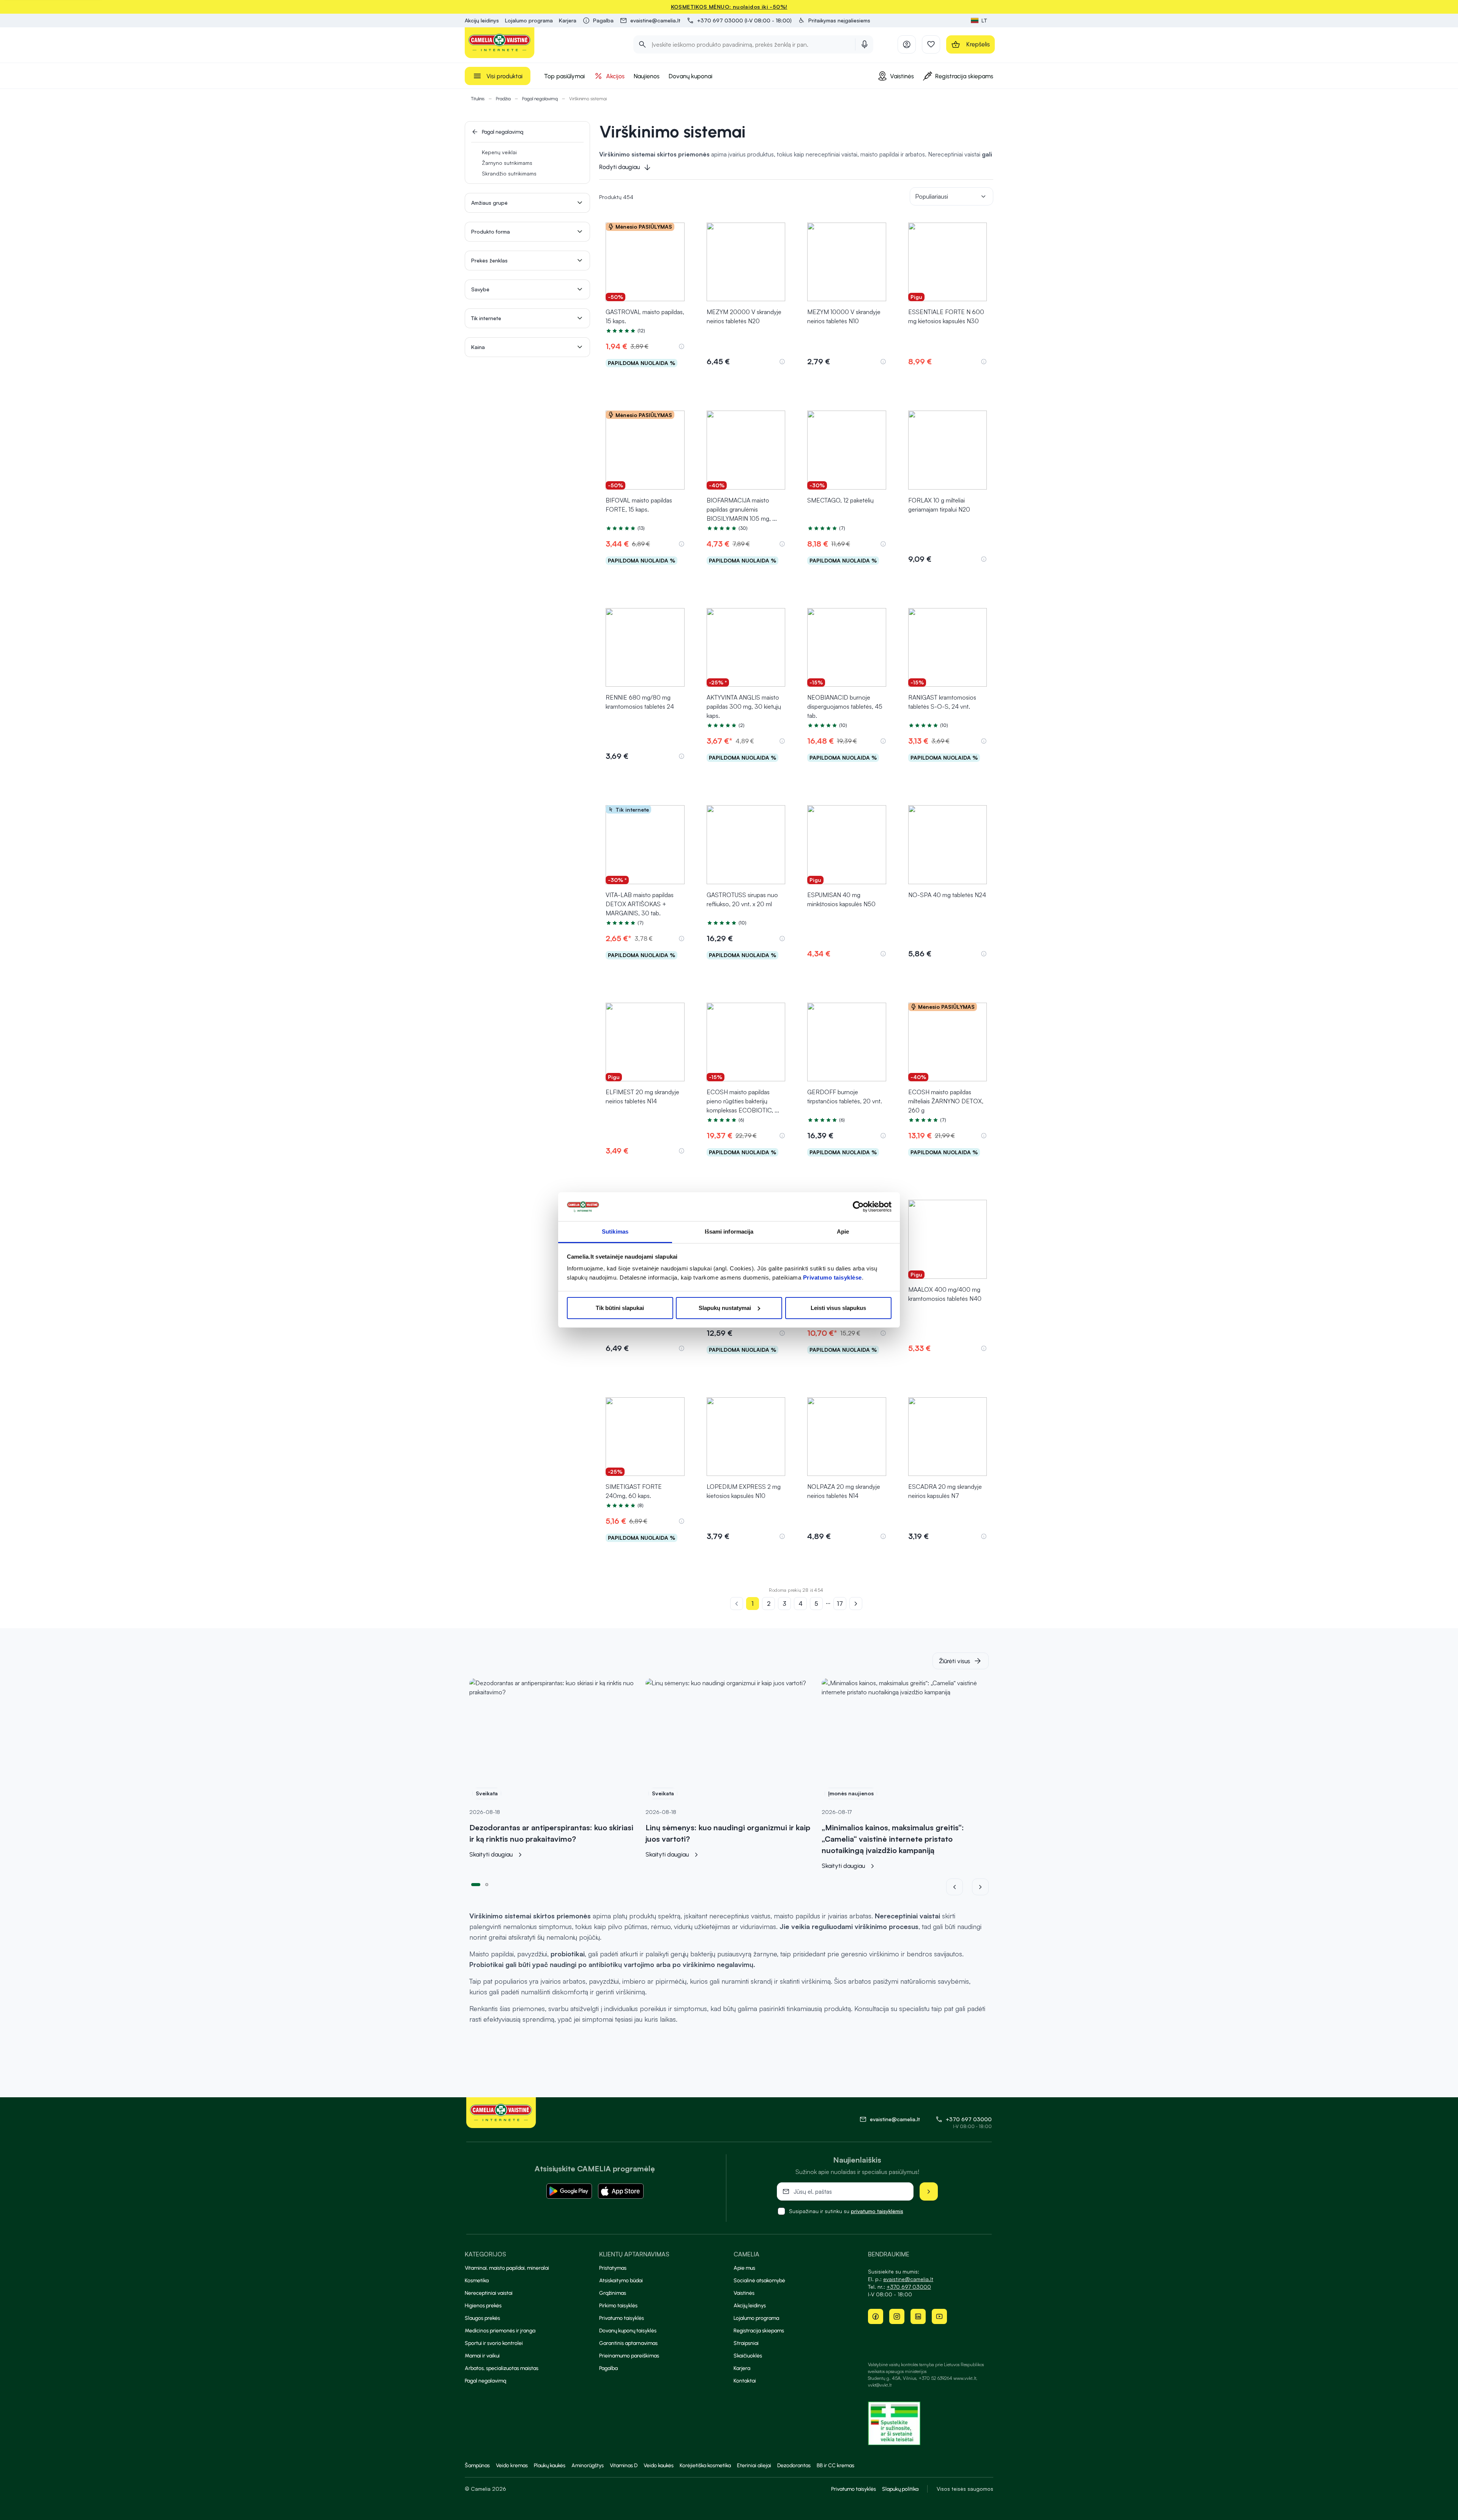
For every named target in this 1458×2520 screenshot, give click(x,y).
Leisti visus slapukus (838, 1308)
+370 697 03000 (969, 2119)
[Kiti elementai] (980, 1887)
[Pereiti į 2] (487, 1884)
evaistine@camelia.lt (908, 2279)
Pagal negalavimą (540, 99)
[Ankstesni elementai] (959, 1887)
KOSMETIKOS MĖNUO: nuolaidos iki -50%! (729, 7)
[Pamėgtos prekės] (931, 44)
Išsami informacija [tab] (729, 1232)
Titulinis (478, 99)
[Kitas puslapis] (856, 1604)
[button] (834, 21)
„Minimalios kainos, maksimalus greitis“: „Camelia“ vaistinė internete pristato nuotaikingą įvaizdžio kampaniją (893, 1839)
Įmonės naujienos (851, 1793)
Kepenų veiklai (499, 152)
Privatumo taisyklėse (832, 1277)
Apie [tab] (843, 1232)
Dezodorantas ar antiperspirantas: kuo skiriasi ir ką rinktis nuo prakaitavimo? (551, 1833)
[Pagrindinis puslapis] (500, 43)
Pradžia (503, 99)
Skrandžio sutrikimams (509, 173)
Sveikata (487, 1793)
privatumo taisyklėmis (877, 2211)
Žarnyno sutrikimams (507, 163)
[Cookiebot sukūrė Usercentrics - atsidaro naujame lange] (858, 1207)
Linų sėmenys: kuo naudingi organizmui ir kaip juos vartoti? (728, 1833)
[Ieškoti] (642, 44)
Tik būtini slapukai (620, 1308)
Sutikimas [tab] (615, 1232)
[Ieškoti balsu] (865, 44)
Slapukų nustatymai (725, 1308)
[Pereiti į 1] (476, 1884)
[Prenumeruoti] (929, 2191)
